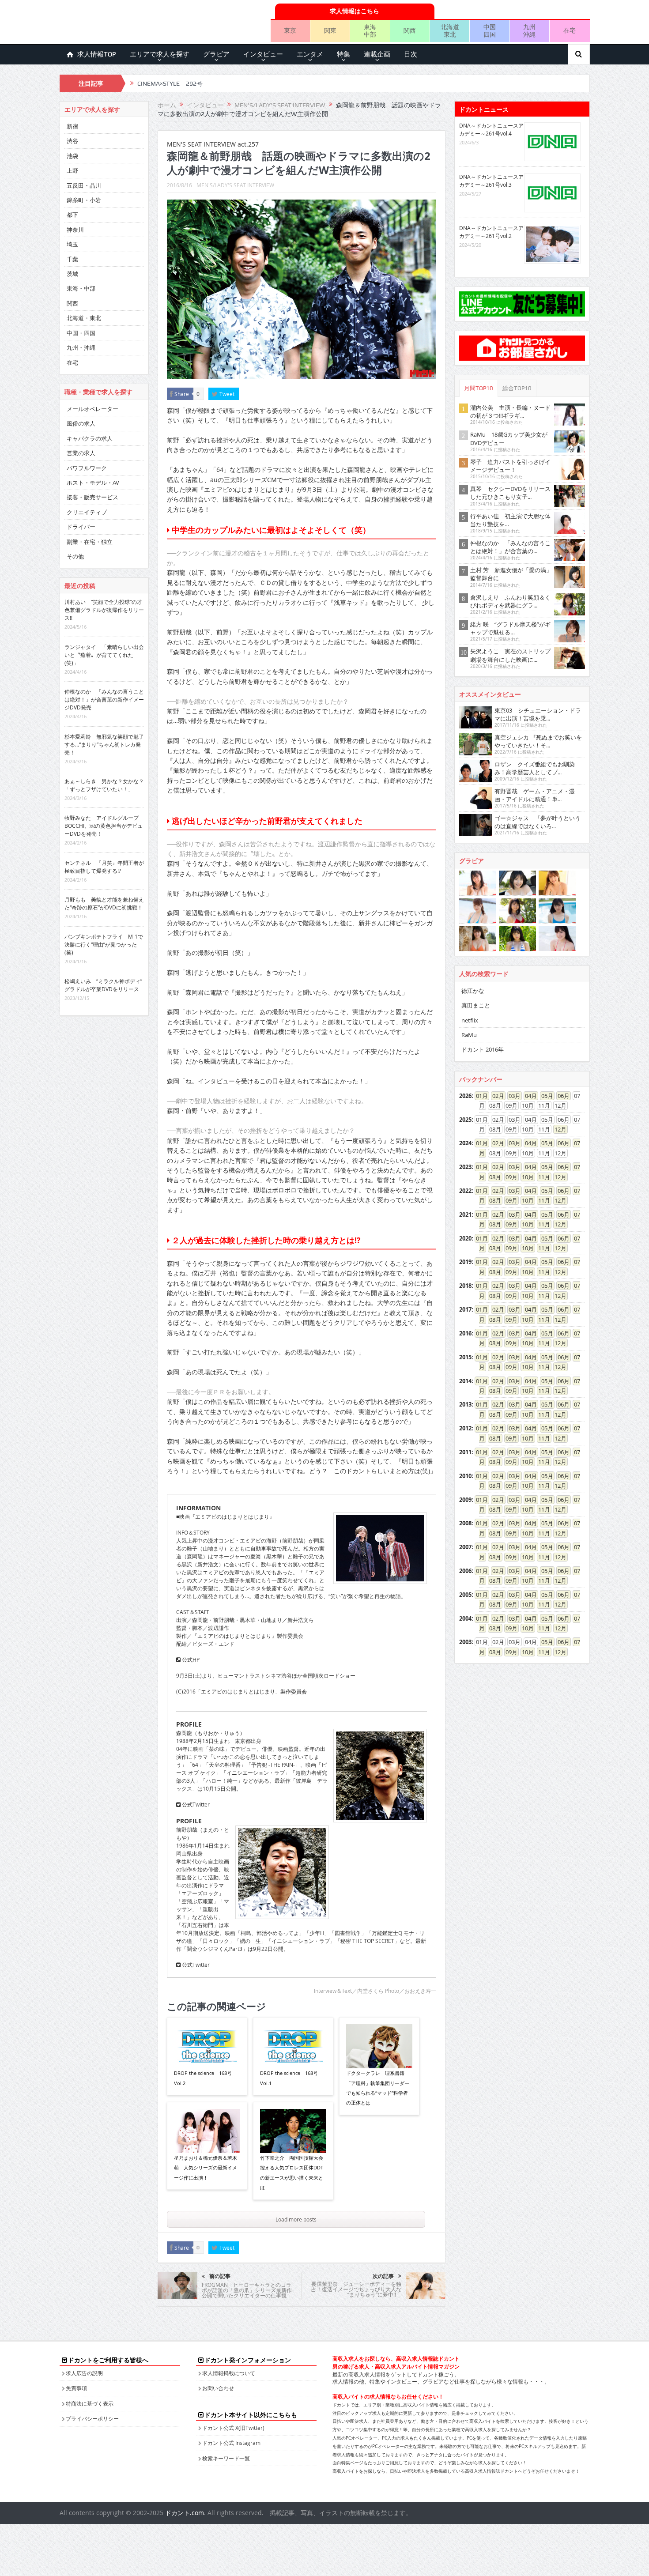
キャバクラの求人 (90, 438)
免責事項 (76, 2388)
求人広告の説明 (84, 2373)
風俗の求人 (81, 423)
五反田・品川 (84, 185)
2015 (465, 1357)
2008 (465, 1523)
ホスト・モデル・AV (93, 483)
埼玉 (72, 244)
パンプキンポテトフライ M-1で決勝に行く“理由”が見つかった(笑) (104, 944)
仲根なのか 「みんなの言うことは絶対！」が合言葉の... (510, 547)
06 (561, 1096)
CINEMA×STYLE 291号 (170, 84)
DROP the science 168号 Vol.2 (203, 2078)
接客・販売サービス (92, 497)
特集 (343, 54)
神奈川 (75, 230)
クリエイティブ (87, 512)
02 (495, 1096)
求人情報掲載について (229, 2373)
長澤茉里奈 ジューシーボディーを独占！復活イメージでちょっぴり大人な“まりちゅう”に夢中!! (356, 2289)
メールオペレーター (92, 409)
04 (528, 1096)
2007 (465, 1547)
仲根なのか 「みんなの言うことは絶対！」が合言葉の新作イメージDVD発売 (104, 699)
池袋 (72, 156)
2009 (465, 1500)
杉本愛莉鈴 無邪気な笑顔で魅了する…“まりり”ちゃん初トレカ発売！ (104, 744)
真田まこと (476, 1005)
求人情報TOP (97, 54)
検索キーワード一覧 (226, 2458)
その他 (75, 556)
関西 (410, 30)
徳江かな (473, 991)
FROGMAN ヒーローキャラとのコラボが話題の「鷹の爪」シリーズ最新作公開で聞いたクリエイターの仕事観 (247, 2290)
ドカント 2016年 (483, 1049)
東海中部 (370, 30)
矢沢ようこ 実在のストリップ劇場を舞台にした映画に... (510, 655)
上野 (72, 170)
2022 (465, 1191)
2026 (465, 1096)
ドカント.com (185, 2513)
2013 (465, 1404)
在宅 (570, 30)
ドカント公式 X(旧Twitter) (233, 2428)
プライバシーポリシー (92, 2418)
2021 (465, 1214)
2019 (465, 1262)
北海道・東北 (84, 318)
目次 (411, 54)
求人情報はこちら (355, 11)
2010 (465, 1476)
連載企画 (377, 54)
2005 (465, 1595)
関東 (330, 30)
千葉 (72, 259)
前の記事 (220, 2276)
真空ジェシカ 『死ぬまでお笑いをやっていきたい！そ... (538, 741)
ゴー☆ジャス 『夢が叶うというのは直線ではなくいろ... (538, 822)
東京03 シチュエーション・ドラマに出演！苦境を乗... (538, 714)
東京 (290, 30)
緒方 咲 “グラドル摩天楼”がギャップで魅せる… (510, 628)
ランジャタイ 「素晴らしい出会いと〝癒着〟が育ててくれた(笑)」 (104, 655)
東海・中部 (81, 288)
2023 (465, 1167)
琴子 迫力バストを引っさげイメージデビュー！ (510, 466)
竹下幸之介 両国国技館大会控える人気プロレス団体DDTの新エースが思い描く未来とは (292, 2172)
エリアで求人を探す (160, 54)
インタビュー (263, 54)
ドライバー (81, 527)
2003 (465, 1642)
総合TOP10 (517, 388)
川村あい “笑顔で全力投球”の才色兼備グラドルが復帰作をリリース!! (104, 610)
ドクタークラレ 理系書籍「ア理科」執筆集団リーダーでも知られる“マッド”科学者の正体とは (378, 2088)
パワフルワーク (87, 468)
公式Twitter (195, 1804)
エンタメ (310, 54)
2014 (465, 1381)
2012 (465, 1428)
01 (479, 1096)
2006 (465, 1571)
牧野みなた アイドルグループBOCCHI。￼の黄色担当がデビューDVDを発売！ (104, 826)
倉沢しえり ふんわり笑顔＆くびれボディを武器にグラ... (510, 601)
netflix (470, 1020)
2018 (465, 1286)
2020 (465, 1238)
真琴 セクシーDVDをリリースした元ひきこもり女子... (510, 493)
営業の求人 (81, 453)
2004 (465, 1618)
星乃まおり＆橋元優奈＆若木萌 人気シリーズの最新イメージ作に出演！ (206, 2168)
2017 (465, 1309)
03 (512, 1096)
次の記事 (383, 2276)
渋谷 (72, 141)
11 (541, 1177)
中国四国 (490, 30)
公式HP (190, 1660)
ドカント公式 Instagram (231, 2443)
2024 (465, 1143)
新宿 (72, 126)
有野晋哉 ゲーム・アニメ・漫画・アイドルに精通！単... (535, 795)
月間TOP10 (479, 388)
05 (544, 1096)
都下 (72, 215)
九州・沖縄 (81, 347)
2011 (465, 1452)
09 (509, 1177)
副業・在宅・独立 (90, 542)
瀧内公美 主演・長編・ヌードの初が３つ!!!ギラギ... (510, 411)
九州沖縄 (529, 30)
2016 (465, 1333)
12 (558, 1129)
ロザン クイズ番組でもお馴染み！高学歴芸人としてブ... (535, 768)
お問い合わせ (218, 2388)
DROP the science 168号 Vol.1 (289, 2078)
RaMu (469, 1035)
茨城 (72, 274)
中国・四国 (81, 333)
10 (525, 1177)
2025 (465, 1120)
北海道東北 (450, 30)
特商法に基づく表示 (90, 2403)
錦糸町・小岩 (84, 200)
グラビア (216, 54)
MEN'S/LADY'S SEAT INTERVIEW (235, 185)
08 (492, 1177)
